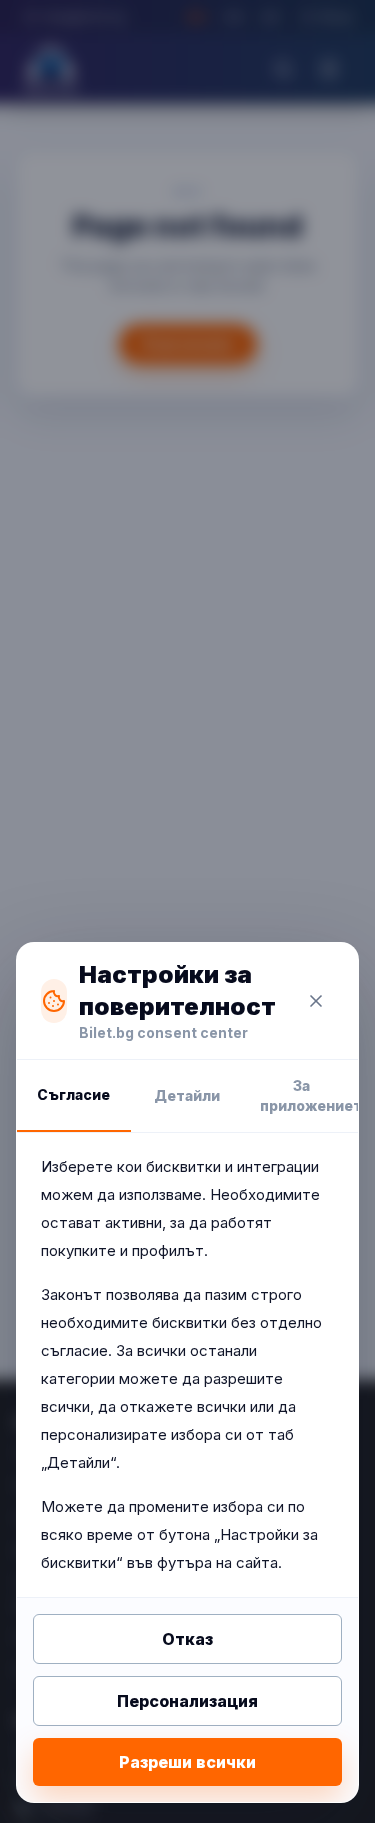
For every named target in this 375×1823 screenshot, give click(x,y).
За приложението (309, 1095)
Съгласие (73, 1094)
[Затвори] (316, 1001)
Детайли (187, 1095)
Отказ (187, 1639)
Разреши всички (187, 1762)
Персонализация (187, 1701)
